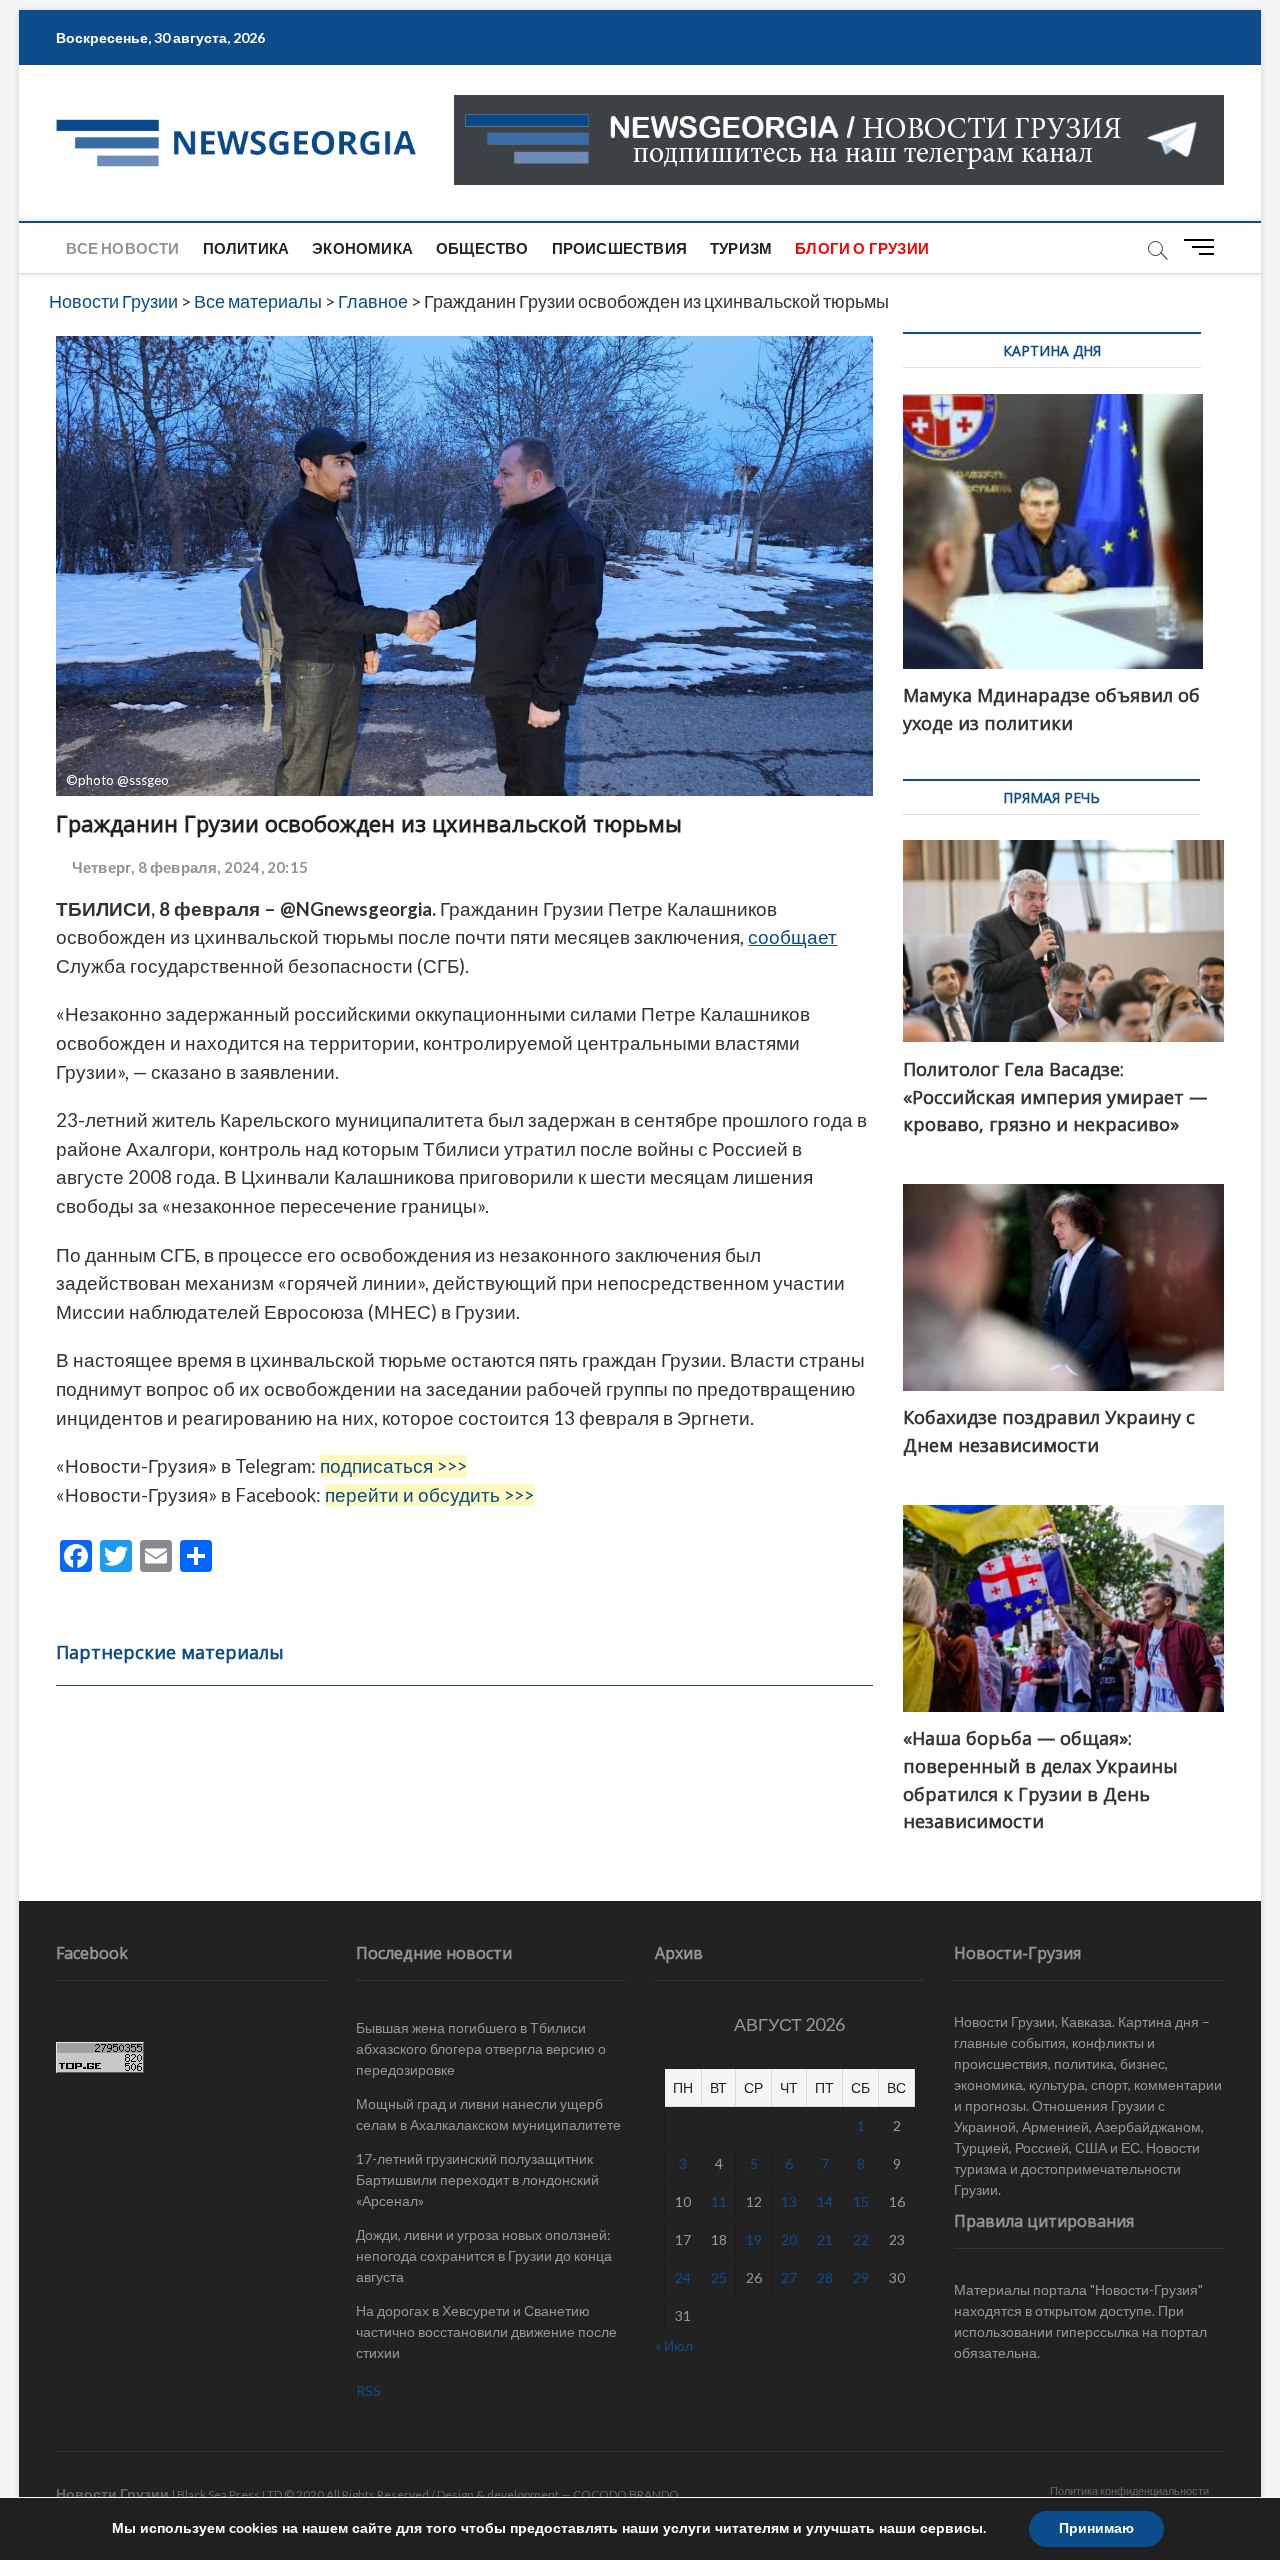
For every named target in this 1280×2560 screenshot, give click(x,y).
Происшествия (619, 248)
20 (789, 2239)
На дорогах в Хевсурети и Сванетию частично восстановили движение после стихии (486, 2331)
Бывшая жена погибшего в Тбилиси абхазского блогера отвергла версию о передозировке (481, 2048)
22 (861, 2239)
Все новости (122, 248)
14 (825, 2201)
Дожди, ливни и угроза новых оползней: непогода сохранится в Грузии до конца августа (484, 2255)
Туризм (741, 248)
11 (719, 2201)
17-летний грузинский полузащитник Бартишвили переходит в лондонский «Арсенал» (477, 2179)
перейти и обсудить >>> (429, 1495)
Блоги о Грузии (862, 248)
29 (861, 2277)
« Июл (674, 2345)
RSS (368, 2390)
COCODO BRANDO (626, 2494)
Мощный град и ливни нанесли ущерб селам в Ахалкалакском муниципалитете (488, 2114)
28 (825, 2277)
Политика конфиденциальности (1129, 2490)
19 (754, 2239)
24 (683, 2277)
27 (789, 2277)
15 (861, 2201)
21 (825, 2239)
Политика (246, 248)
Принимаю (1096, 2528)
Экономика (362, 248)
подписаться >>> (393, 1466)
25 (719, 2277)
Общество (482, 248)
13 (789, 2201)
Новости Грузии (112, 2493)
